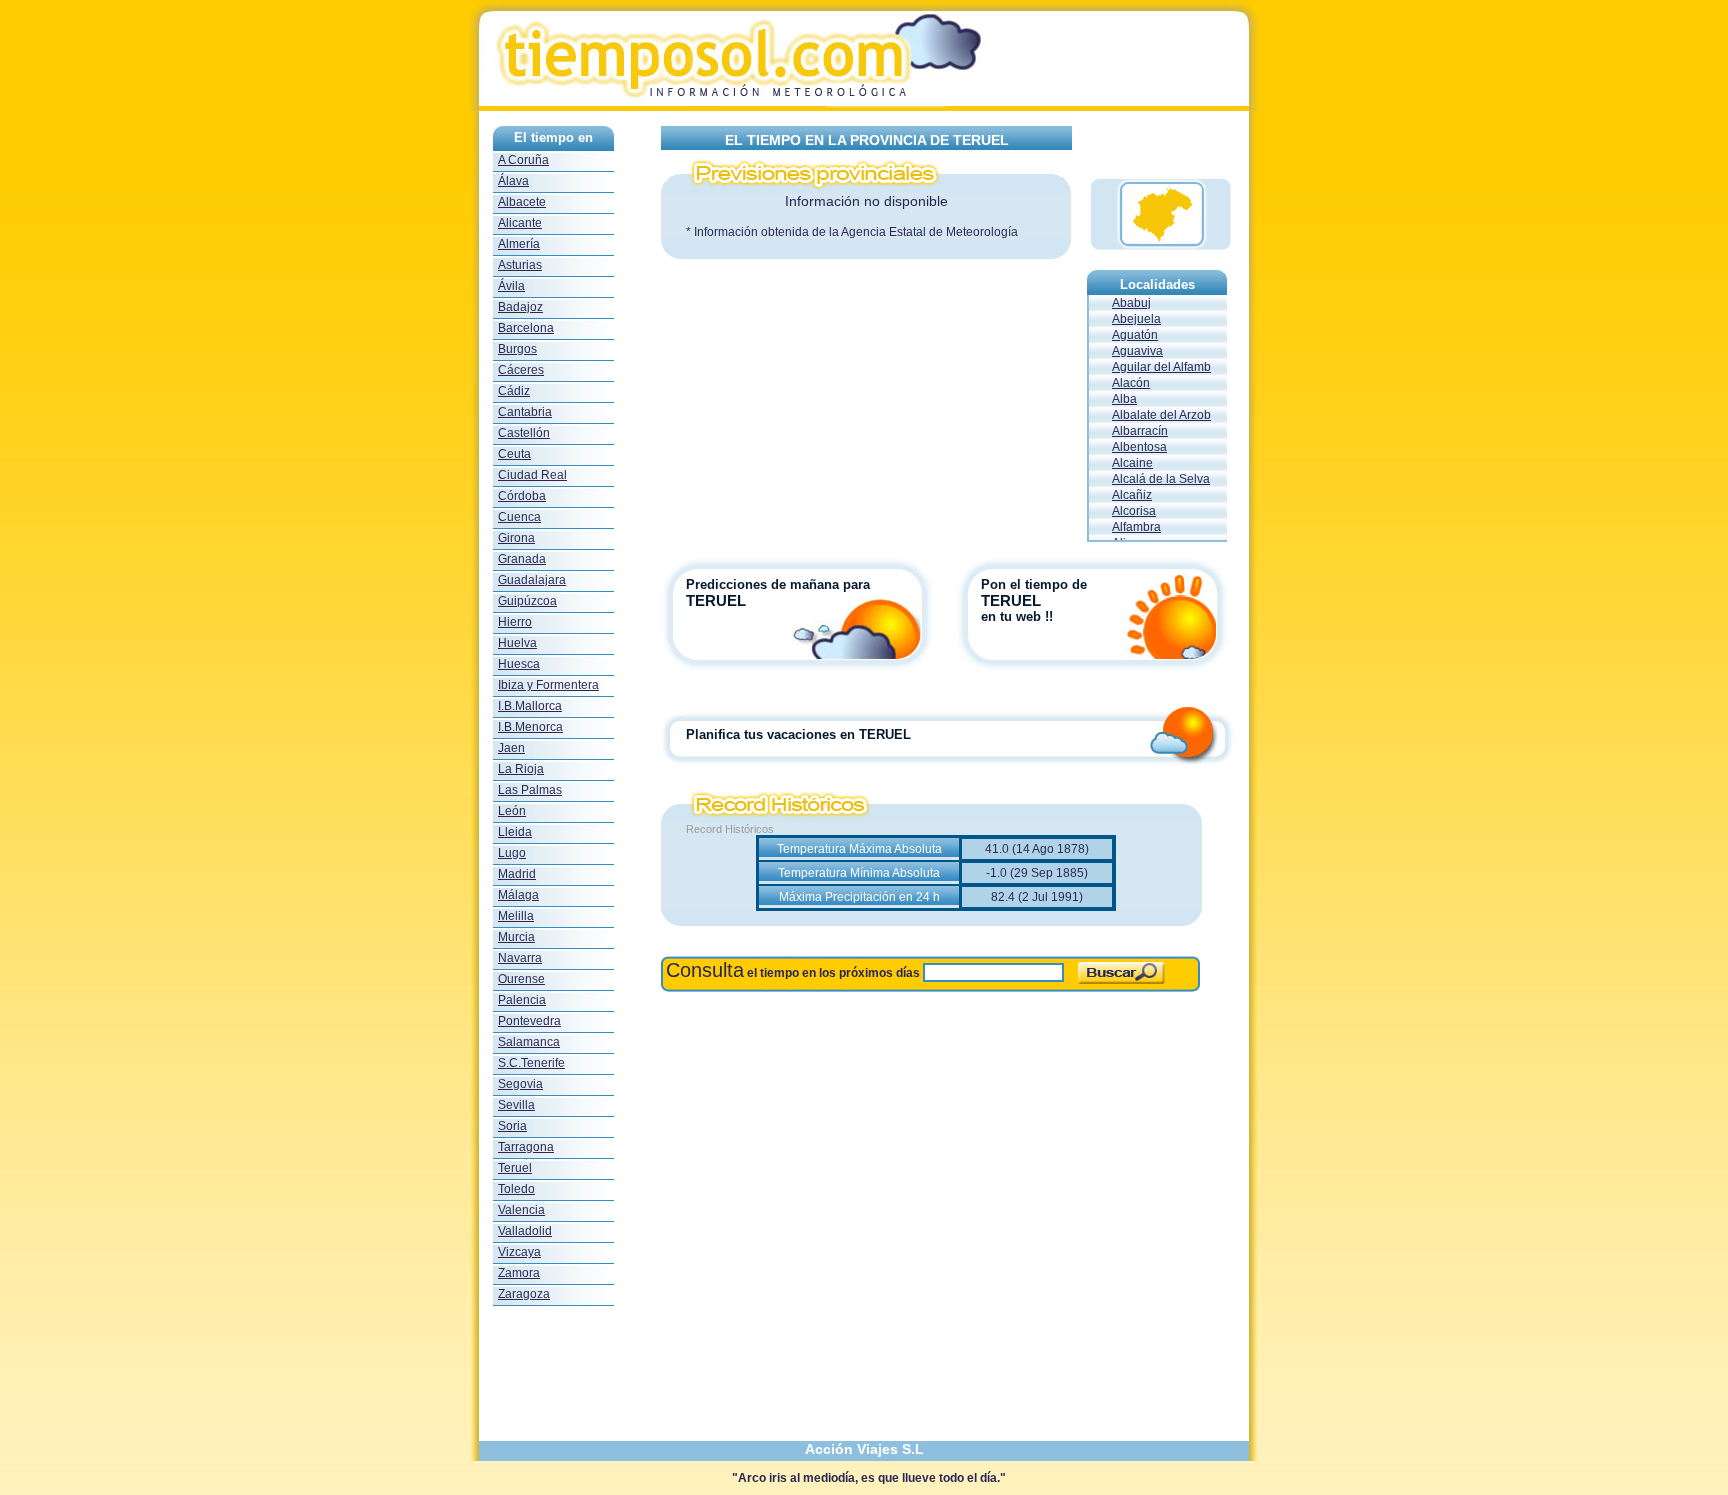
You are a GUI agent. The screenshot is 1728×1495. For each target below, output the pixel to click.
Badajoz (520, 307)
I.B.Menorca (530, 727)
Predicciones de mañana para (778, 584)
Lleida (515, 832)
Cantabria (525, 412)
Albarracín (1140, 431)
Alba (1124, 399)
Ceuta (514, 454)
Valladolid (525, 1231)
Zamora (519, 1273)
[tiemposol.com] (864, 105)
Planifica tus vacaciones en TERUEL (798, 734)
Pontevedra (529, 1021)
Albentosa (1139, 447)
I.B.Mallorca (530, 706)
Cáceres (521, 370)
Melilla (516, 916)
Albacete (522, 202)
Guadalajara (532, 580)
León (512, 811)
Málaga (518, 895)
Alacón (1131, 383)
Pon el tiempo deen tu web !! (1034, 600)
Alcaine (1132, 463)
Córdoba (522, 496)
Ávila (511, 286)
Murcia (516, 937)
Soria (512, 1126)
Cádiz (514, 391)
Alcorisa (1134, 511)
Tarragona (526, 1147)
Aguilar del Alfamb (1161, 367)
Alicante (520, 223)
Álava (513, 181)
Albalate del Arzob (1161, 415)
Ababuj (1131, 303)
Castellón (524, 433)
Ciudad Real (532, 475)
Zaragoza (524, 1294)
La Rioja (521, 769)
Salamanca (529, 1042)
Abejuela (1136, 319)
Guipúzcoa (527, 601)
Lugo (512, 853)
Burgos (517, 349)
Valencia (521, 1210)
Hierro (515, 622)
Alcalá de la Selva (1161, 479)
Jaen (511, 748)
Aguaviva (1137, 351)
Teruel (515, 1168)
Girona (516, 538)
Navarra (520, 958)
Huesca (519, 664)
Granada (522, 559)
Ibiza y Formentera (548, 685)
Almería (519, 244)
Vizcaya (519, 1252)
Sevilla (516, 1105)
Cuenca (519, 517)
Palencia (522, 1000)
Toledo (516, 1189)
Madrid (517, 874)
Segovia (520, 1084)
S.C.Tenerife (531, 1063)
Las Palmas (530, 790)
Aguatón (1135, 335)
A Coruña (523, 160)
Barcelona (526, 328)
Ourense (521, 979)
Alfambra (1136, 527)
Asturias (520, 265)
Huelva (517, 643)
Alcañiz (1132, 495)
